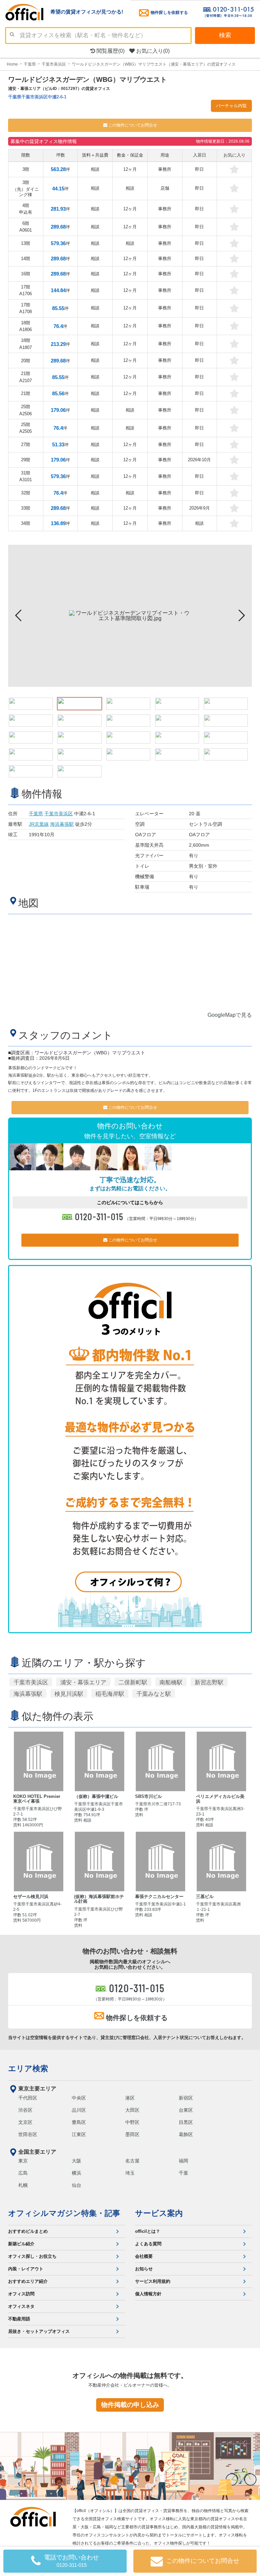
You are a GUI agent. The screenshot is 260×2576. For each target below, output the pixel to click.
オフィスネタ (21, 2306)
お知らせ (144, 2269)
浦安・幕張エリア (83, 1682)
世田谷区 (28, 2134)
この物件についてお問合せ (132, 125)
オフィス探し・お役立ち (32, 2256)
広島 (23, 2173)
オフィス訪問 (21, 2294)
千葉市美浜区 (59, 814)
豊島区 (79, 2122)
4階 (26, 209)
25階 (26, 410)
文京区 (25, 2122)
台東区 (186, 2110)
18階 (26, 326)
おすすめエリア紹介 (28, 2281)
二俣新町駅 (133, 1682)
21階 (26, 377)
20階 (26, 361)
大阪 (77, 2161)
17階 (26, 290)
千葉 (183, 2173)
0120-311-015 (100, 1216)
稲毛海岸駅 (110, 1694)
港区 (130, 2098)
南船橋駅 (171, 1682)
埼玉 (130, 2173)
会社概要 (144, 2256)
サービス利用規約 (153, 2281)
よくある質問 (148, 2244)
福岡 (183, 2161)
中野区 (132, 2122)
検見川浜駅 (69, 1694)
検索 (225, 35)
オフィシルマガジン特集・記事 (64, 2213)
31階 (26, 476)
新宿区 (186, 2098)
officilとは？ (148, 2231)
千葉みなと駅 (154, 1694)
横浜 (77, 2173)
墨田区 (132, 2134)
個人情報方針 (148, 2294)
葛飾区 (186, 2134)
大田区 (132, 2110)
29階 (26, 460)
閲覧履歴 (110, 51)
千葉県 (36, 814)
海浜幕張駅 (62, 824)
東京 (23, 2161)
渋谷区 (25, 2110)
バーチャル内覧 (231, 106)
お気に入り (152, 51)
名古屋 (132, 2161)
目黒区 (186, 2122)
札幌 (23, 2185)
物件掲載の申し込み (130, 2405)
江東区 (79, 2134)
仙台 (77, 2185)
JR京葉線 (39, 824)
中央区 (79, 2098)
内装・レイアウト (26, 2269)
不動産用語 (19, 2319)
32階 (26, 493)
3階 (26, 169)
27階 (26, 444)
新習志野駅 (209, 1682)
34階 (26, 523)
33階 (26, 508)
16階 (26, 274)
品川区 (79, 2110)
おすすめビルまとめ (28, 2231)
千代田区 (28, 2098)
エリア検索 (28, 2068)
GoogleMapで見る (230, 1015)
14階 (26, 259)
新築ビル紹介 (21, 2244)
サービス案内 (159, 2213)
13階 (26, 243)
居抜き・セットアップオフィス (39, 2331)
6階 (26, 227)
